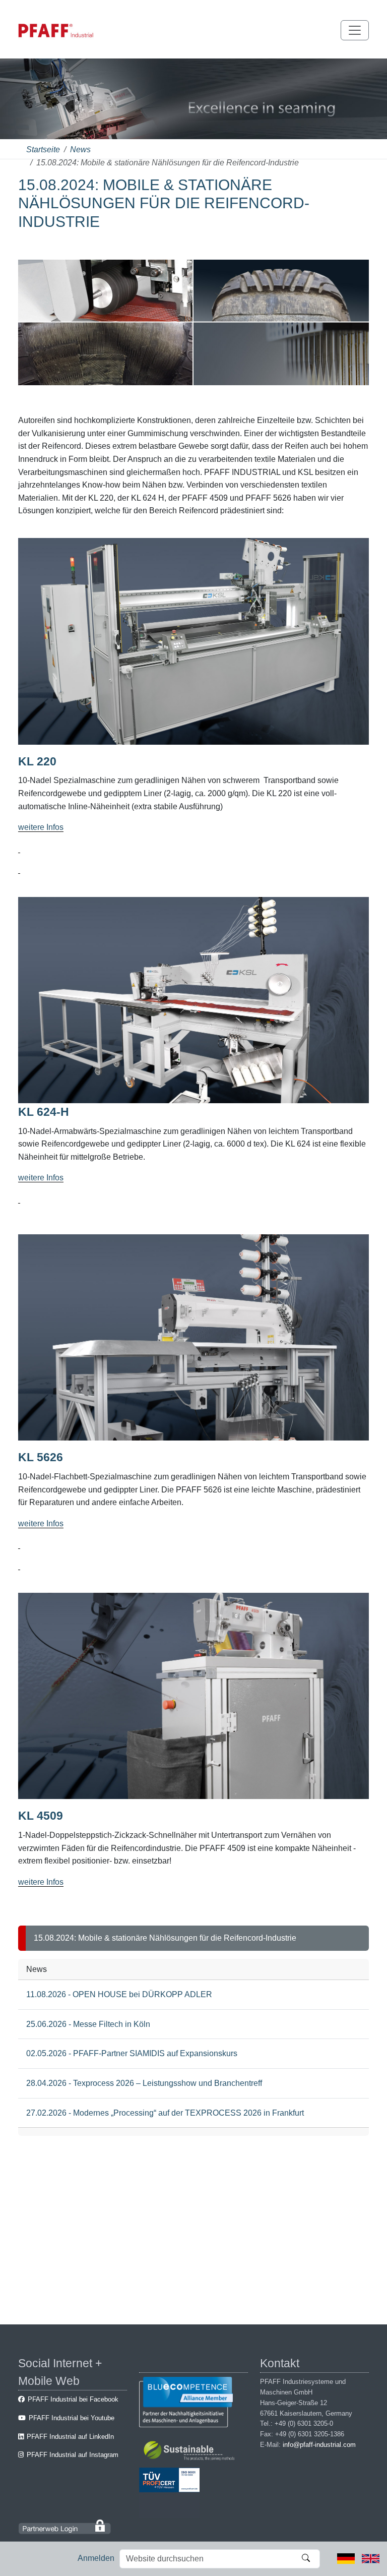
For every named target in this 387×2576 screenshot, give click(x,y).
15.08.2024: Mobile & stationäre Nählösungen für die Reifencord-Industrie (165, 1938)
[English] (371, 2558)
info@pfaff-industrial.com (319, 2445)
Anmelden (96, 2558)
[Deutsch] (346, 2558)
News (80, 149)
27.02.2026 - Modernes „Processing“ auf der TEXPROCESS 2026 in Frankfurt (165, 2113)
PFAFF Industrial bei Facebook (73, 2399)
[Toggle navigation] (355, 30)
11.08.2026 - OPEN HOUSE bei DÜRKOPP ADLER (119, 1994)
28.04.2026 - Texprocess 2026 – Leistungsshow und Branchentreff (144, 2083)
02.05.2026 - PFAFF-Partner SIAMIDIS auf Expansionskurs (132, 2053)
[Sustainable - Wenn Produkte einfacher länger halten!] (191, 2452)
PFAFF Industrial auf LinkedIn (70, 2437)
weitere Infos (41, 827)
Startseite (43, 149)
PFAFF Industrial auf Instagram (73, 2455)
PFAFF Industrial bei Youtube (72, 2418)
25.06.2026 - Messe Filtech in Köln (88, 2024)
